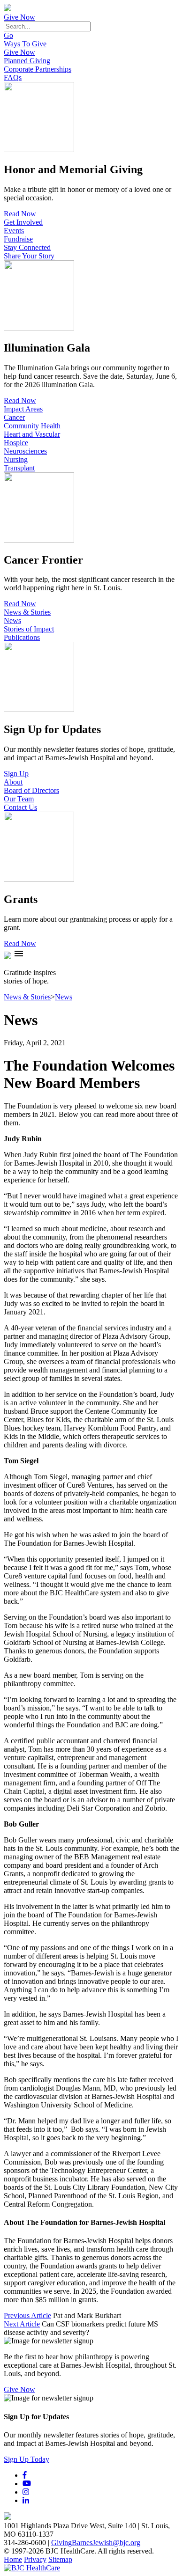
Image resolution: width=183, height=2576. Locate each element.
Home (13, 2559)
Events (14, 231)
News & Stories (27, 612)
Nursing (16, 459)
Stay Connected (27, 247)
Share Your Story (29, 256)
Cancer (14, 417)
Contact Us (20, 807)
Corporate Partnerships (38, 69)
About (13, 782)
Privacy (35, 2559)
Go (8, 35)
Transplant (19, 468)
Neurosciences (25, 451)
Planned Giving (27, 61)
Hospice (16, 443)
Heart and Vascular (32, 434)
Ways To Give (25, 44)
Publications (22, 637)
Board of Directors (31, 790)
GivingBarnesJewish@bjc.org (96, 2543)
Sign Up (16, 774)
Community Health (32, 426)
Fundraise (18, 239)
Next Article (22, 2324)
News (12, 620)
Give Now (19, 17)
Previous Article (27, 2315)
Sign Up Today (27, 2459)
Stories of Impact (29, 629)
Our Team (19, 799)
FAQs (13, 77)
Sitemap (60, 2559)
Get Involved (23, 222)
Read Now (20, 214)
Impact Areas (23, 409)
